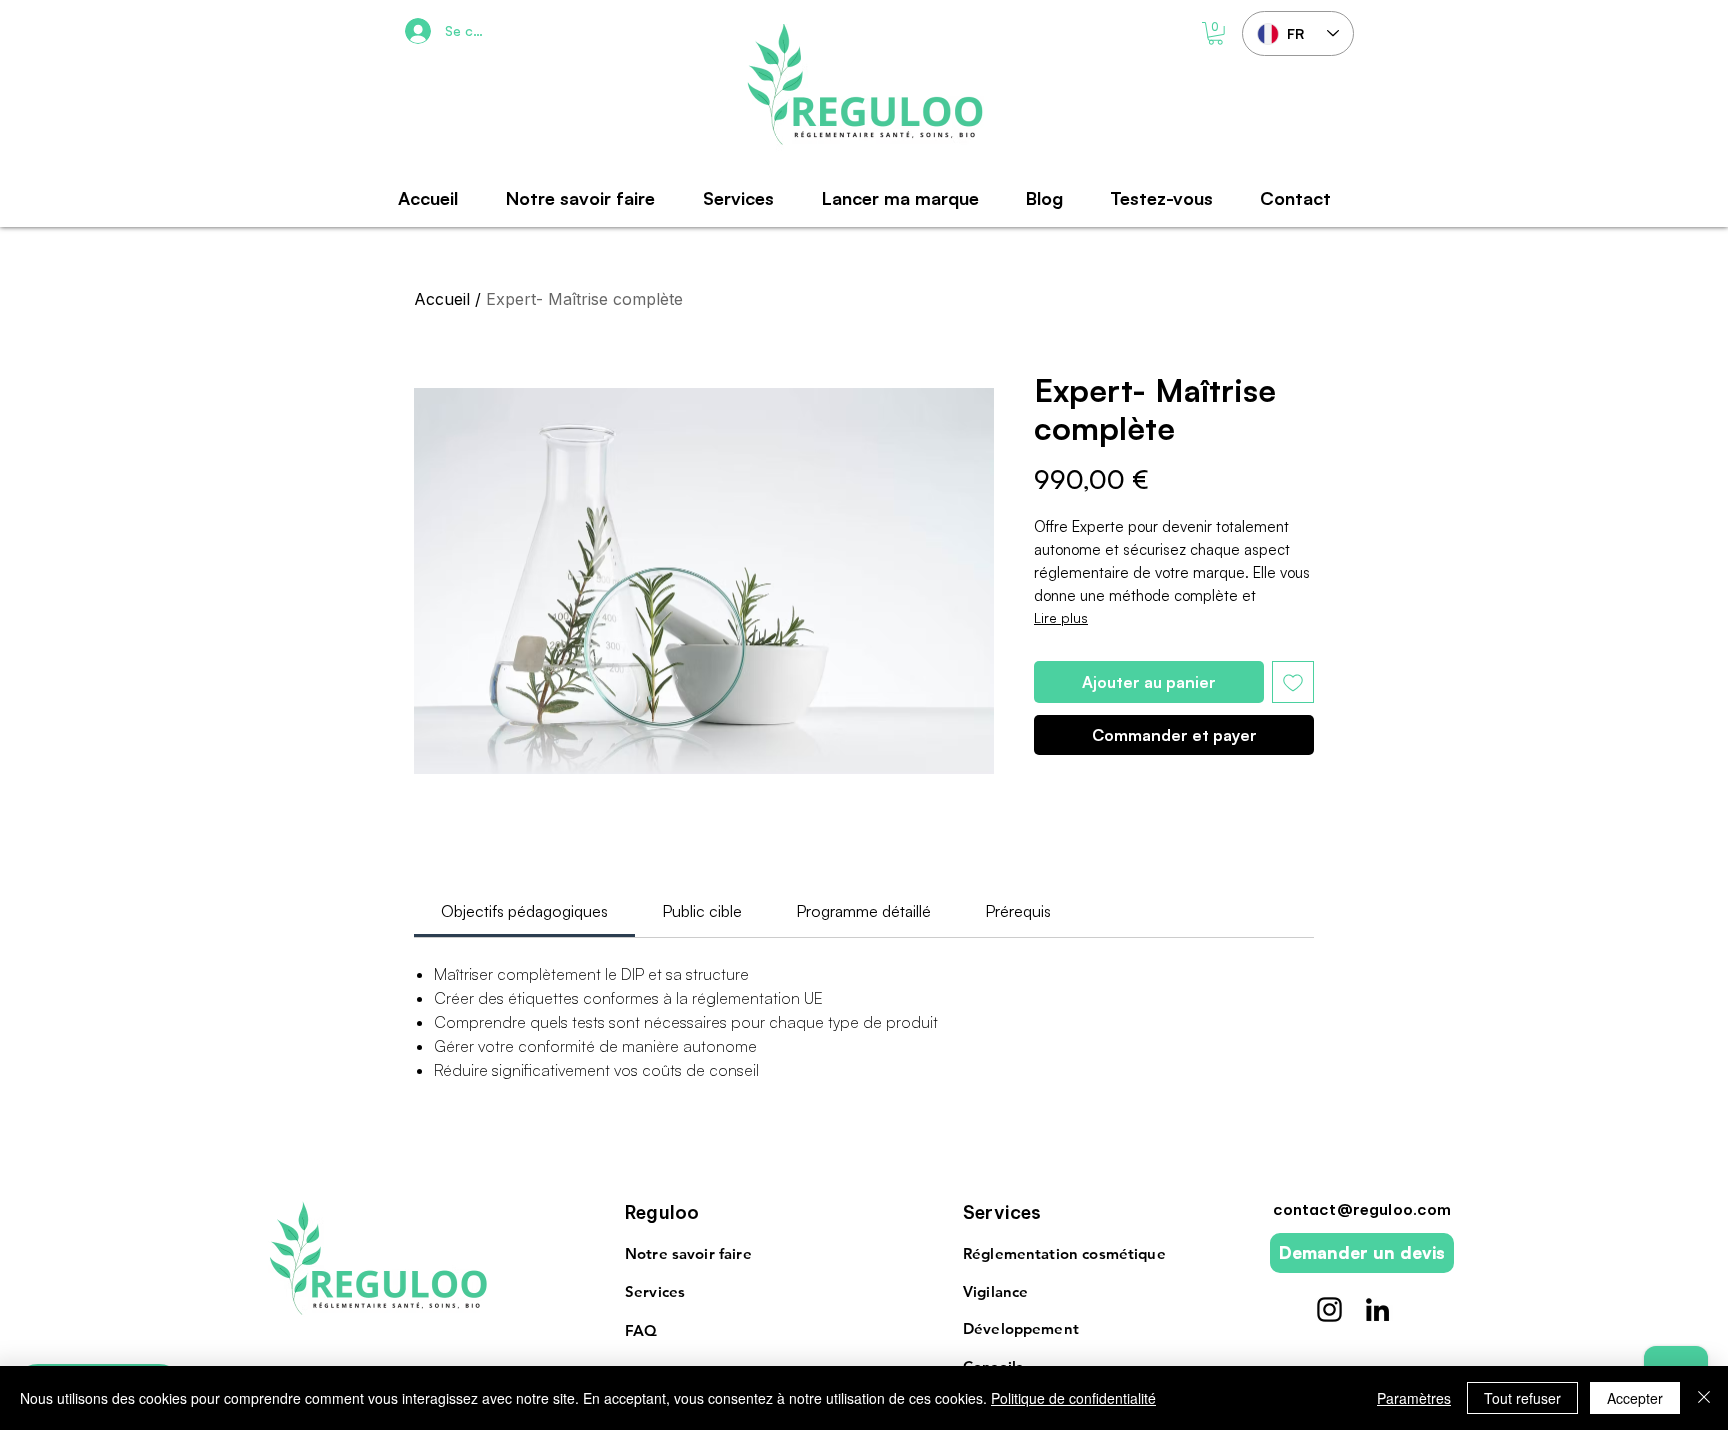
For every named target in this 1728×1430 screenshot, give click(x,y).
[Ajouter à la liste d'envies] (1293, 682)
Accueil (442, 299)
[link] (524, 911)
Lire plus (1061, 617)
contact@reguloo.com (1362, 1209)
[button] (1215, 33)
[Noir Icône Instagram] (1329, 1309)
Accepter (1635, 1398)
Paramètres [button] (1414, 1398)
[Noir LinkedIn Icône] (1377, 1309)
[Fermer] (1704, 1398)
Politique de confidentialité (1073, 1398)
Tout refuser (1522, 1398)
